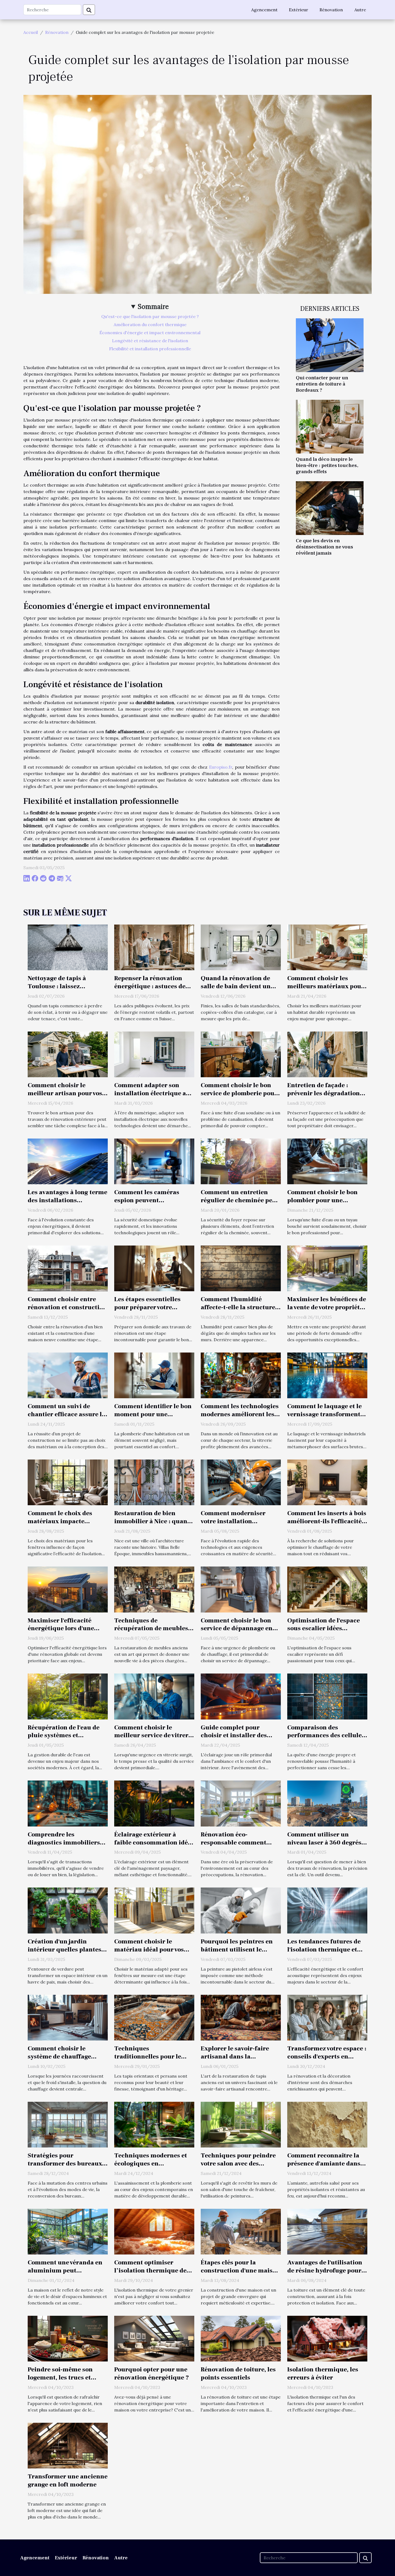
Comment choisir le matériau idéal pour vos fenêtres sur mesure (149, 1950)
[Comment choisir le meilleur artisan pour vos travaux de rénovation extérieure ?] (68, 1054)
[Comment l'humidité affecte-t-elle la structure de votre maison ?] (241, 1268)
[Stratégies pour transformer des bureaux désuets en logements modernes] (68, 2124)
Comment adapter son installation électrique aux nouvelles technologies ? (154, 1093)
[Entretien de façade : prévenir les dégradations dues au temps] (327, 1054)
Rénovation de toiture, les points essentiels (238, 2374)
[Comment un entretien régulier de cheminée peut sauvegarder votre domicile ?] (241, 1161)
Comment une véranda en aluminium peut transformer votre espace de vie (65, 2275)
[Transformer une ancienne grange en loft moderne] (68, 2445)
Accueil (31, 32)
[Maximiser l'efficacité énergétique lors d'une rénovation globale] (68, 1589)
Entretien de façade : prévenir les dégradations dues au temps (325, 1093)
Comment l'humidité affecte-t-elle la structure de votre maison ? (238, 1307)
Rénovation (331, 10)
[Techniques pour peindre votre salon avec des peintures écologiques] (241, 2124)
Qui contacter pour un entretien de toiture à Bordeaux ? (322, 384)
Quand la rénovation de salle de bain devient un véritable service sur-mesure (236, 990)
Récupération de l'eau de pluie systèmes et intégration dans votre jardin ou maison (64, 1740)
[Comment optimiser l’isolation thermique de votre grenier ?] (154, 2231)
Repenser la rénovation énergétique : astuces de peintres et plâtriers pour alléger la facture (152, 990)
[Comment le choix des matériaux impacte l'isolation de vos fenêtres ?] (68, 1482)
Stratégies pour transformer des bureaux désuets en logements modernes (65, 2168)
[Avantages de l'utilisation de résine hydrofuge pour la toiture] (327, 2231)
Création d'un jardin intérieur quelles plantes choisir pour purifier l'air (65, 1950)
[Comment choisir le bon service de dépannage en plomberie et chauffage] (241, 1589)
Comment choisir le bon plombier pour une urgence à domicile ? (322, 1200)
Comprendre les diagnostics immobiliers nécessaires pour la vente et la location (64, 1847)
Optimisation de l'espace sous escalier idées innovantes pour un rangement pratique (324, 1633)
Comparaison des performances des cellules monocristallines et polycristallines (326, 1740)
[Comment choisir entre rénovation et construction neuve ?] (68, 1268)
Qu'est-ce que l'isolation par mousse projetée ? (150, 316)
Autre (360, 10)
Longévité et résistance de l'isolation (150, 341)
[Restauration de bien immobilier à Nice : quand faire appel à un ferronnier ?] (154, 1482)
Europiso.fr (221, 767)
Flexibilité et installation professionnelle (150, 349)
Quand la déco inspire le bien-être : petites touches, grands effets (327, 465)
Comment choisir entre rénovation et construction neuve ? (67, 1307)
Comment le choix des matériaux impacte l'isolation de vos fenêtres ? (67, 1521)
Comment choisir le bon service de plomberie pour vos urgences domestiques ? (239, 1097)
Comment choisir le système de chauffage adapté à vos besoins (59, 2057)
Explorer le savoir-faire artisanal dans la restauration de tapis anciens (235, 2061)
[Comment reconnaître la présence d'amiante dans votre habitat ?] (327, 2124)
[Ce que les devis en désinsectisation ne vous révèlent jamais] (330, 508)
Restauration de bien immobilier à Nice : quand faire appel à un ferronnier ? (154, 1525)
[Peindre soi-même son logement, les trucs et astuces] (68, 2338)
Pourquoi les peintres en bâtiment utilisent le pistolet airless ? (237, 1950)
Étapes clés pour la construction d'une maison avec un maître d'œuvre (240, 2271)
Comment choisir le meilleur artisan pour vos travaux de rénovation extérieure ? (65, 1097)
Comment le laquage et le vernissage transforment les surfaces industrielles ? (327, 1414)
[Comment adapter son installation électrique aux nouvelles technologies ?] (154, 1054)
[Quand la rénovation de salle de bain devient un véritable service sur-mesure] (241, 947)
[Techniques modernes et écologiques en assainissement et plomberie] (154, 2124)
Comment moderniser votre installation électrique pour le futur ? (238, 1521)
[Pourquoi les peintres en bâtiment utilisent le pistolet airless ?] (241, 1910)
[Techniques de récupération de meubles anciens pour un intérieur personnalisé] (154, 1589)
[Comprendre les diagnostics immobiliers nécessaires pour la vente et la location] (68, 1803)
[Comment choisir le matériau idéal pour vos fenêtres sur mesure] (154, 1910)
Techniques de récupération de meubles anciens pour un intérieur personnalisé (152, 1633)
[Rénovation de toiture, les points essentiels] (241, 2338)
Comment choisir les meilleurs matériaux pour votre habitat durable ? (326, 986)
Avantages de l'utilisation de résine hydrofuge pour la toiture (325, 2271)
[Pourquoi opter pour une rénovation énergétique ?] (154, 2338)
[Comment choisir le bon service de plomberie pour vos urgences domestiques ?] (241, 1054)
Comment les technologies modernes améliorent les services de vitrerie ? (240, 1414)
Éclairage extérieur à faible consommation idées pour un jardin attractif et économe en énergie (154, 1847)
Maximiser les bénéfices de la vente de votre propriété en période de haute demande (327, 1311)
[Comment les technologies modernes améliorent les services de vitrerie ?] (241, 1375)
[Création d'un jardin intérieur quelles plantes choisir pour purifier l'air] (68, 1910)
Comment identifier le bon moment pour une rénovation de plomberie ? (153, 1414)
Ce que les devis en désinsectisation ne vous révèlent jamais (324, 547)
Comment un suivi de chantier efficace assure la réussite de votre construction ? (67, 1418)
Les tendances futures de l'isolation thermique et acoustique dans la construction (324, 1954)
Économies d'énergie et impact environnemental (150, 333)
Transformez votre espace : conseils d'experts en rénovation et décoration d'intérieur (327, 2061)
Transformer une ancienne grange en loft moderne (68, 2481)
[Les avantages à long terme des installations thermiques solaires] (68, 1161)
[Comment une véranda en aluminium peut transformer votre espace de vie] (68, 2231)
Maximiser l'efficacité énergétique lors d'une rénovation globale (61, 1629)
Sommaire (153, 307)
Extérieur (299, 10)
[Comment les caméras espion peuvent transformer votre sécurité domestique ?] (154, 1161)
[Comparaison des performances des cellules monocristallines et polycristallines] (327, 1696)
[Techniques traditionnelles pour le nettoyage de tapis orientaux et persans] (154, 2017)
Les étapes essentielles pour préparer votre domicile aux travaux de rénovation (150, 1311)
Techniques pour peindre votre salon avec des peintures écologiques (238, 2164)
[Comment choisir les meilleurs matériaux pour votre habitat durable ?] (327, 947)
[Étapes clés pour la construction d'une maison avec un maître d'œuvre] (241, 2231)
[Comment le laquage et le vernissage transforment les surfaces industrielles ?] (327, 1375)
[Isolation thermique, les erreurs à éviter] (327, 2338)
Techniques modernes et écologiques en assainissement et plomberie (151, 2168)
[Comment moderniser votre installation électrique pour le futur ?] (241, 1482)
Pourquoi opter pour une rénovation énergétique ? (152, 2374)
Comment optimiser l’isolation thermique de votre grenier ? (150, 2271)
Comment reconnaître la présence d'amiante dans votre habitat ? (324, 2164)
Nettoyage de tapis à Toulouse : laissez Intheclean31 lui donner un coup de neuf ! (63, 990)
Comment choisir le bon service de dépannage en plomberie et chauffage (237, 1629)
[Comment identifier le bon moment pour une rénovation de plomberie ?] (154, 1375)
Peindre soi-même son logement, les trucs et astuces (60, 2378)
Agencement (264, 10)
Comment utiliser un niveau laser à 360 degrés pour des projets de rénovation (324, 1847)
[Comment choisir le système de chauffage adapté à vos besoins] (68, 2017)
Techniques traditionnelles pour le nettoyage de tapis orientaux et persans (148, 2061)
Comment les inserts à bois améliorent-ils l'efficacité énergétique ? (327, 1521)
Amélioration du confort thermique (150, 324)
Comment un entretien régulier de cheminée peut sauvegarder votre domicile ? (241, 1204)
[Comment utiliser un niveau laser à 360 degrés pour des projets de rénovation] (327, 1803)
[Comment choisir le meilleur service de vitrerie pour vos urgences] (154, 1696)
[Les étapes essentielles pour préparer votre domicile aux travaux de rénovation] (154, 1268)
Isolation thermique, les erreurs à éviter (323, 2374)
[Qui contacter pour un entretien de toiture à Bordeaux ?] (330, 345)
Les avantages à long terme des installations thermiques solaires (67, 1200)
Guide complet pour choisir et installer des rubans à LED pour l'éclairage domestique (234, 1740)
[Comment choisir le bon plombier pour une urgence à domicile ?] (327, 1161)
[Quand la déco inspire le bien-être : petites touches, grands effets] (330, 426)
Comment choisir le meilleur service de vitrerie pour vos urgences (154, 1736)
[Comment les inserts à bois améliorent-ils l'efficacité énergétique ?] (327, 1482)
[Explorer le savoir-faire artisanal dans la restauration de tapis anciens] (241, 2017)
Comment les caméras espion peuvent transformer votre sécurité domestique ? (153, 1204)
